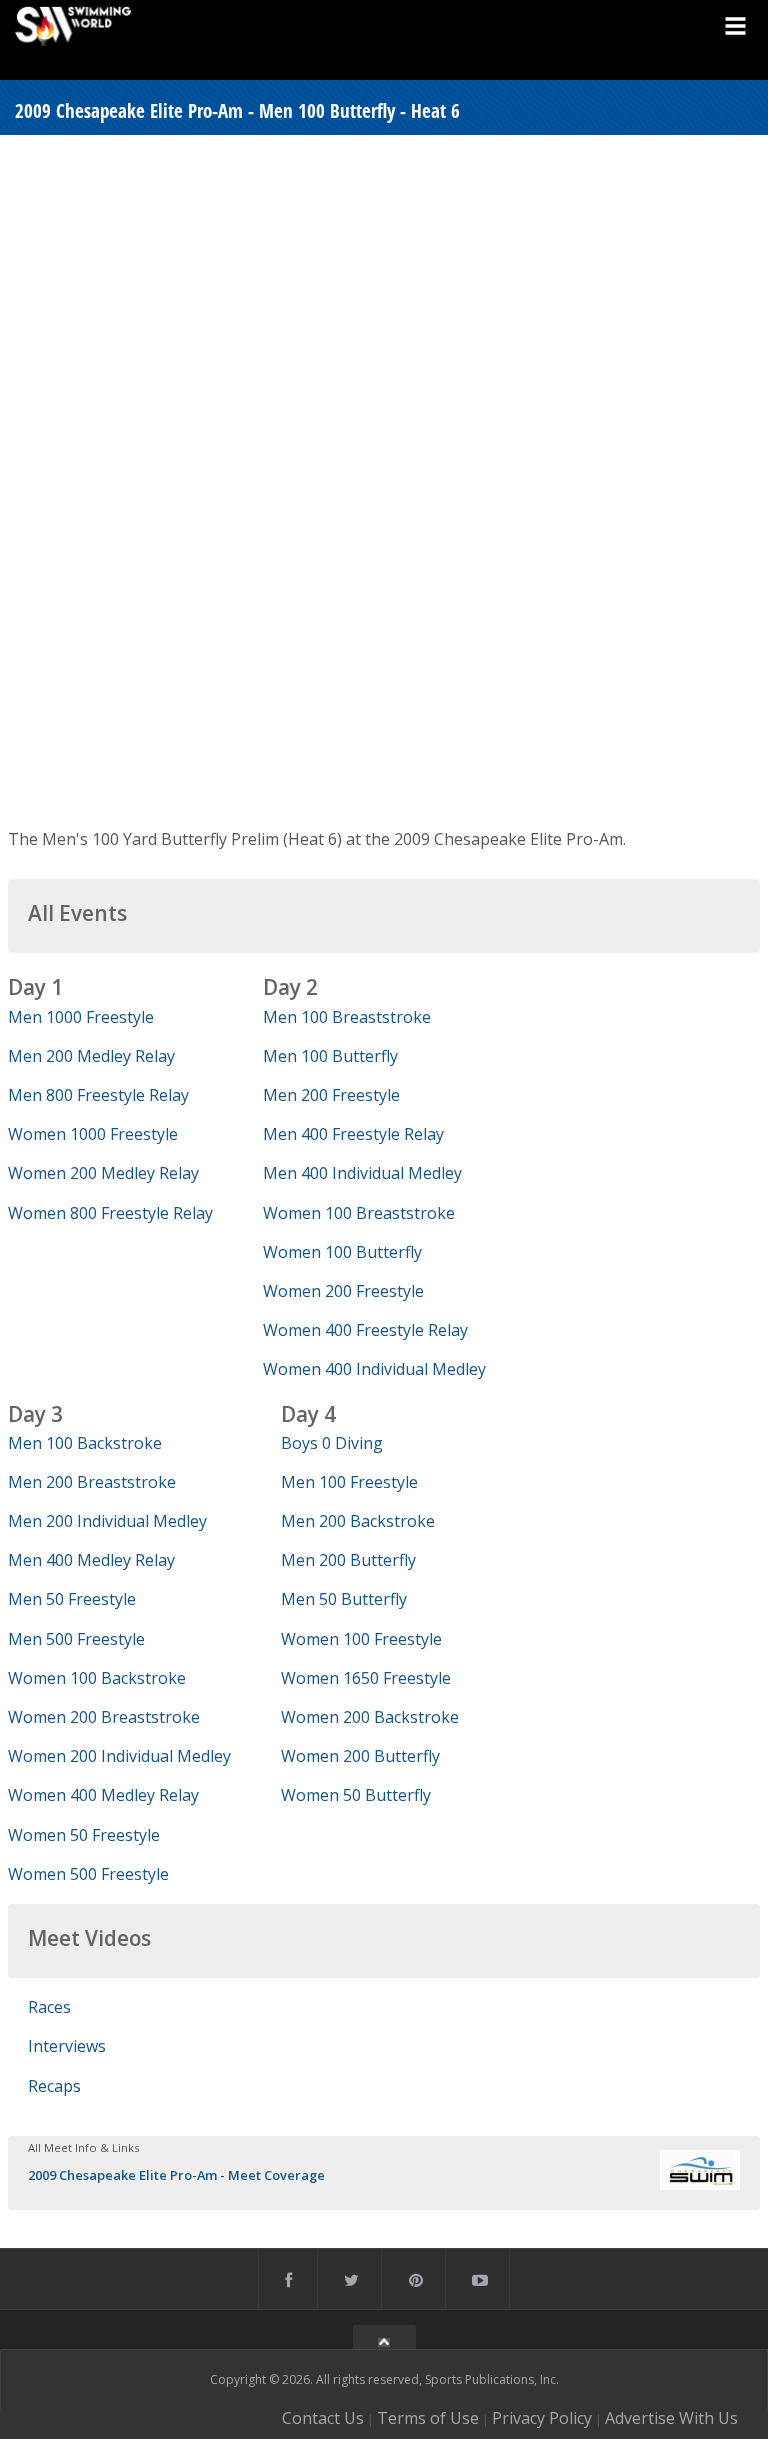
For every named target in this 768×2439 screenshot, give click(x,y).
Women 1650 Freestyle (366, 1678)
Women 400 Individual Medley (374, 1369)
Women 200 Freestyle (343, 1291)
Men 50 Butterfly (344, 1599)
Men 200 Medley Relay (91, 1056)
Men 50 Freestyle (72, 1599)
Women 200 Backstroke (370, 1717)
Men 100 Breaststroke (347, 1017)
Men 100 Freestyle (349, 1482)
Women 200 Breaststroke (104, 1717)
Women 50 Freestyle (84, 1835)
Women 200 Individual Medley (119, 1756)
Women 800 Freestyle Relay (110, 1213)
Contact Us (323, 2418)
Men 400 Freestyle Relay (353, 1134)
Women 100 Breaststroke (359, 1213)
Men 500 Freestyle (76, 1639)
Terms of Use (428, 2418)
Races (49, 2007)
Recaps (54, 2086)
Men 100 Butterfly (330, 1056)
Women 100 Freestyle (361, 1639)
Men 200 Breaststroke (92, 1482)
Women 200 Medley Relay (103, 1173)
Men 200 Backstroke (358, 1521)
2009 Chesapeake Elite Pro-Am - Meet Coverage (176, 2175)
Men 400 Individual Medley (362, 1173)
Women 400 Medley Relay (103, 1795)
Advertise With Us (671, 2418)
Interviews (67, 2046)
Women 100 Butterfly (342, 1252)
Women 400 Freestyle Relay (365, 1330)
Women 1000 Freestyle (93, 1134)
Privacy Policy (542, 2418)
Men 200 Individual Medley (107, 1521)
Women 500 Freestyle (88, 1874)
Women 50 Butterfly (356, 1795)
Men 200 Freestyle (331, 1095)
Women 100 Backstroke (97, 1678)
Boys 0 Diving (332, 1443)
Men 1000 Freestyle (81, 1017)
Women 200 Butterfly (360, 1756)
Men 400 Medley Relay (91, 1560)
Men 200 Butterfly (348, 1560)
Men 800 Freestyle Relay (98, 1095)
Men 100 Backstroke (85, 1443)
